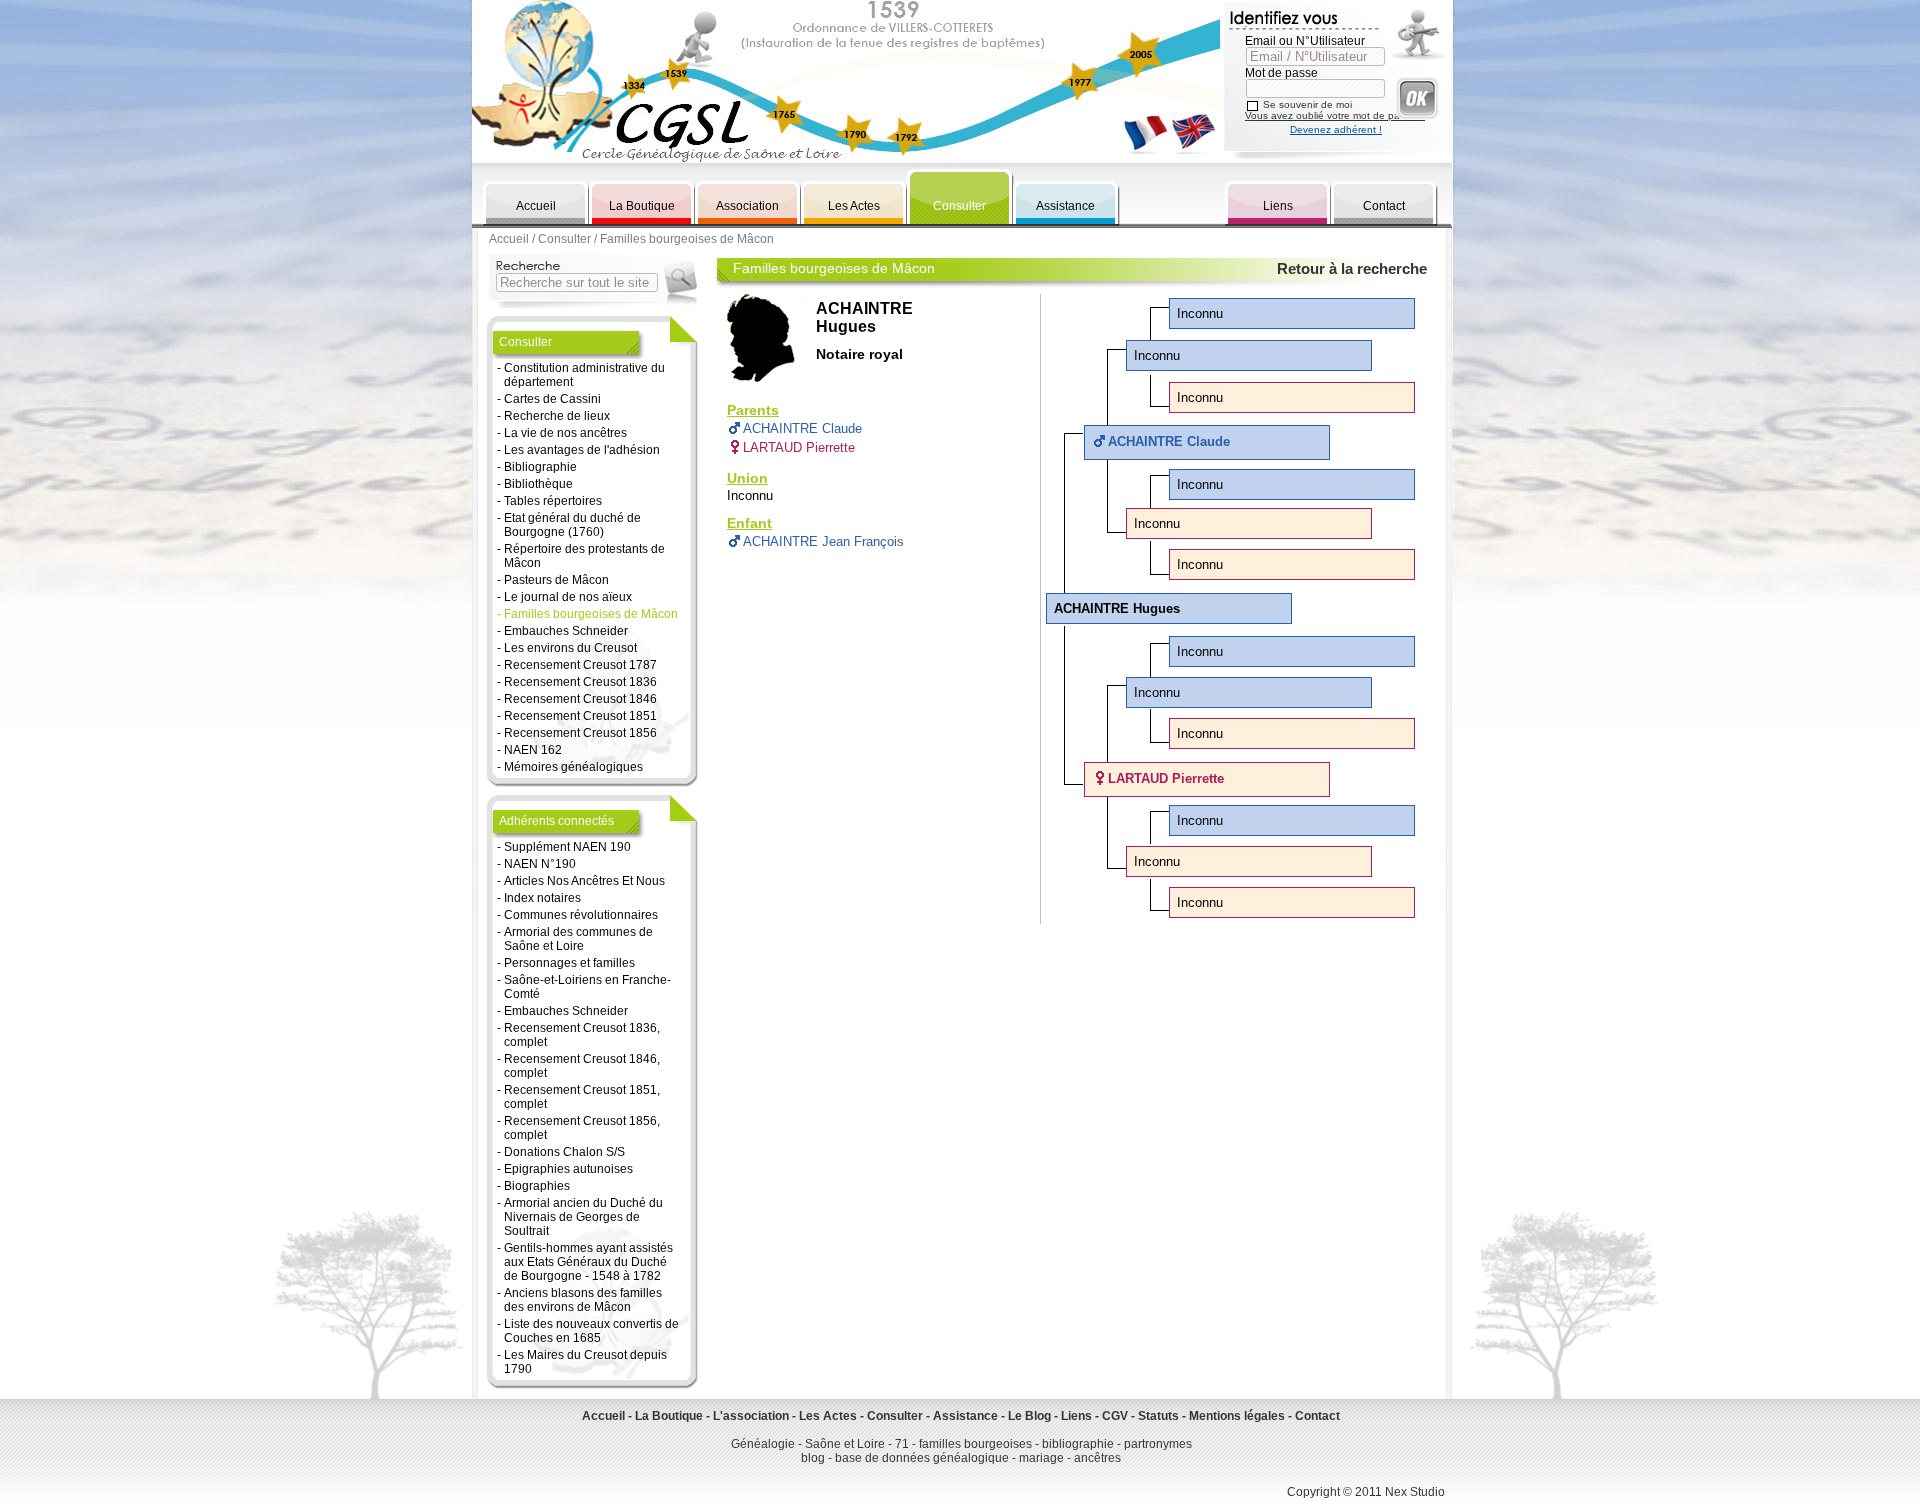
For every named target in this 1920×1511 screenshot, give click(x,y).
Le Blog (1029, 1416)
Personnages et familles (569, 963)
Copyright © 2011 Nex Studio (1366, 1492)
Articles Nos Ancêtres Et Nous (584, 881)
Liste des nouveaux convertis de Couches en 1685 (591, 1331)
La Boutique (642, 206)
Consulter (959, 206)
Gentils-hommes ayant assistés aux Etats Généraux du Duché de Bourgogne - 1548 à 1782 (588, 1262)
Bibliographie (540, 467)
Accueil (536, 206)
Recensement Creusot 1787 (580, 665)
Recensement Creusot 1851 (580, 716)
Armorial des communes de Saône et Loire (578, 939)
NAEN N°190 (540, 864)
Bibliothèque (538, 484)
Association (747, 206)
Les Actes (854, 206)
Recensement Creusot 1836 (580, 682)
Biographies (537, 1186)
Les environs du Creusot (570, 648)
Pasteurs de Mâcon (556, 580)
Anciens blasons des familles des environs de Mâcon (583, 1300)
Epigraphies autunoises (568, 1169)
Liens (1278, 206)
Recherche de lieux (557, 416)
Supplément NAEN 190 (567, 847)
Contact (1384, 206)
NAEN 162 (533, 750)
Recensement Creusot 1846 (580, 699)
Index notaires (542, 898)
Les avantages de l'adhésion (582, 450)
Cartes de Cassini (552, 399)
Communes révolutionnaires (581, 915)
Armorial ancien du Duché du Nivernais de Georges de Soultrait (583, 1217)
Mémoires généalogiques (573, 767)
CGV (1115, 1416)
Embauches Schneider (566, 631)
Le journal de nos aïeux (568, 597)
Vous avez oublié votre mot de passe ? (1335, 115)
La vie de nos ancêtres (565, 433)
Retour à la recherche (1352, 268)
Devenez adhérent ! (1336, 129)
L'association (751, 1416)
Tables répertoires (553, 501)
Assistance (1065, 206)
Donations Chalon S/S (564, 1152)
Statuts (1158, 1416)
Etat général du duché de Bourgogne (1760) (572, 525)
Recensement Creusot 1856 (580, 733)
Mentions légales (1237, 1416)
